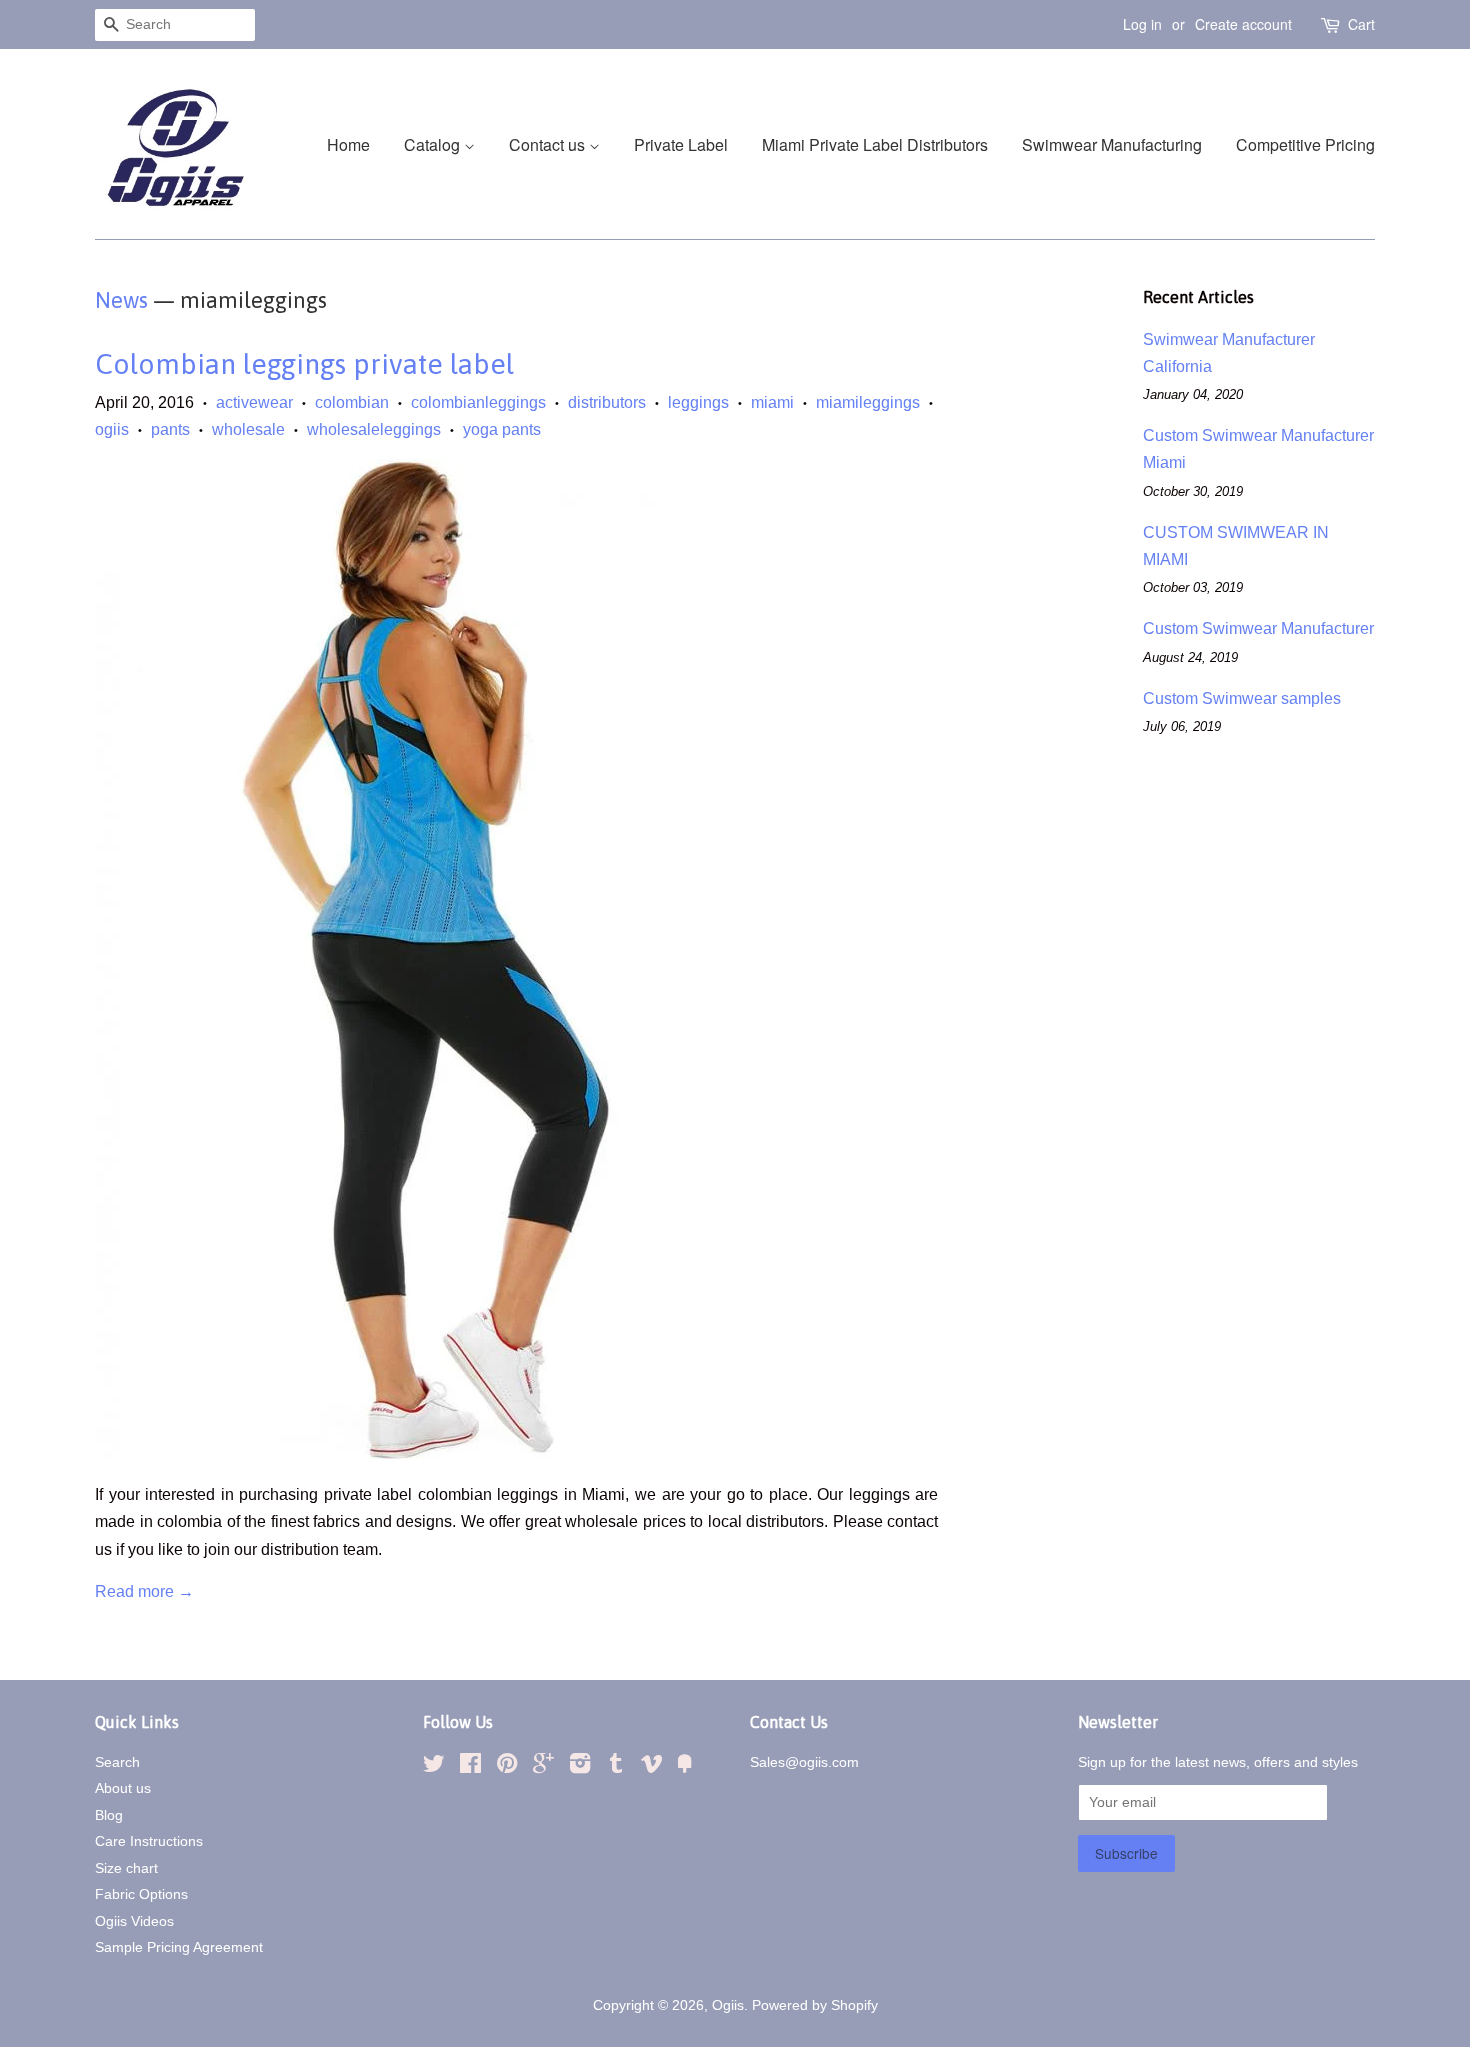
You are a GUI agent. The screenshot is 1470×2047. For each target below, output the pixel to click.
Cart (1361, 24)
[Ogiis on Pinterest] (507, 1767)
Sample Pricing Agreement (179, 1947)
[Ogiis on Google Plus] (543, 1767)
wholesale (248, 429)
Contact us (549, 144)
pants (170, 429)
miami (772, 402)
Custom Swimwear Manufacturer (1258, 628)
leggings (698, 402)
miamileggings (868, 402)
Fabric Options (141, 1894)
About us (123, 1788)
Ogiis (728, 2005)
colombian (352, 402)
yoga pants (502, 429)
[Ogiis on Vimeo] (652, 1767)
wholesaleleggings (374, 429)
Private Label (681, 144)
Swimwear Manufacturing (1112, 144)
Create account (1243, 24)
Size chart (126, 1868)
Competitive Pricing (1305, 144)
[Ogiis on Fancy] (685, 1767)
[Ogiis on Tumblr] (616, 1767)
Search (117, 1762)
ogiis (112, 429)
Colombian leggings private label (304, 364)
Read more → (144, 1591)
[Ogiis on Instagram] (580, 1767)
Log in (1142, 24)
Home (348, 144)
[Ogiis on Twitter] (434, 1767)
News (121, 300)
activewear (254, 402)
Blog (109, 1815)
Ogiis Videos (134, 1921)
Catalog (434, 144)
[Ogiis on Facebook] (470, 1767)
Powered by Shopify (815, 2005)
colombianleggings (478, 402)
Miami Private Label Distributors (875, 144)
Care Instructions (149, 1841)
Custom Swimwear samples (1242, 698)
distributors (607, 402)
